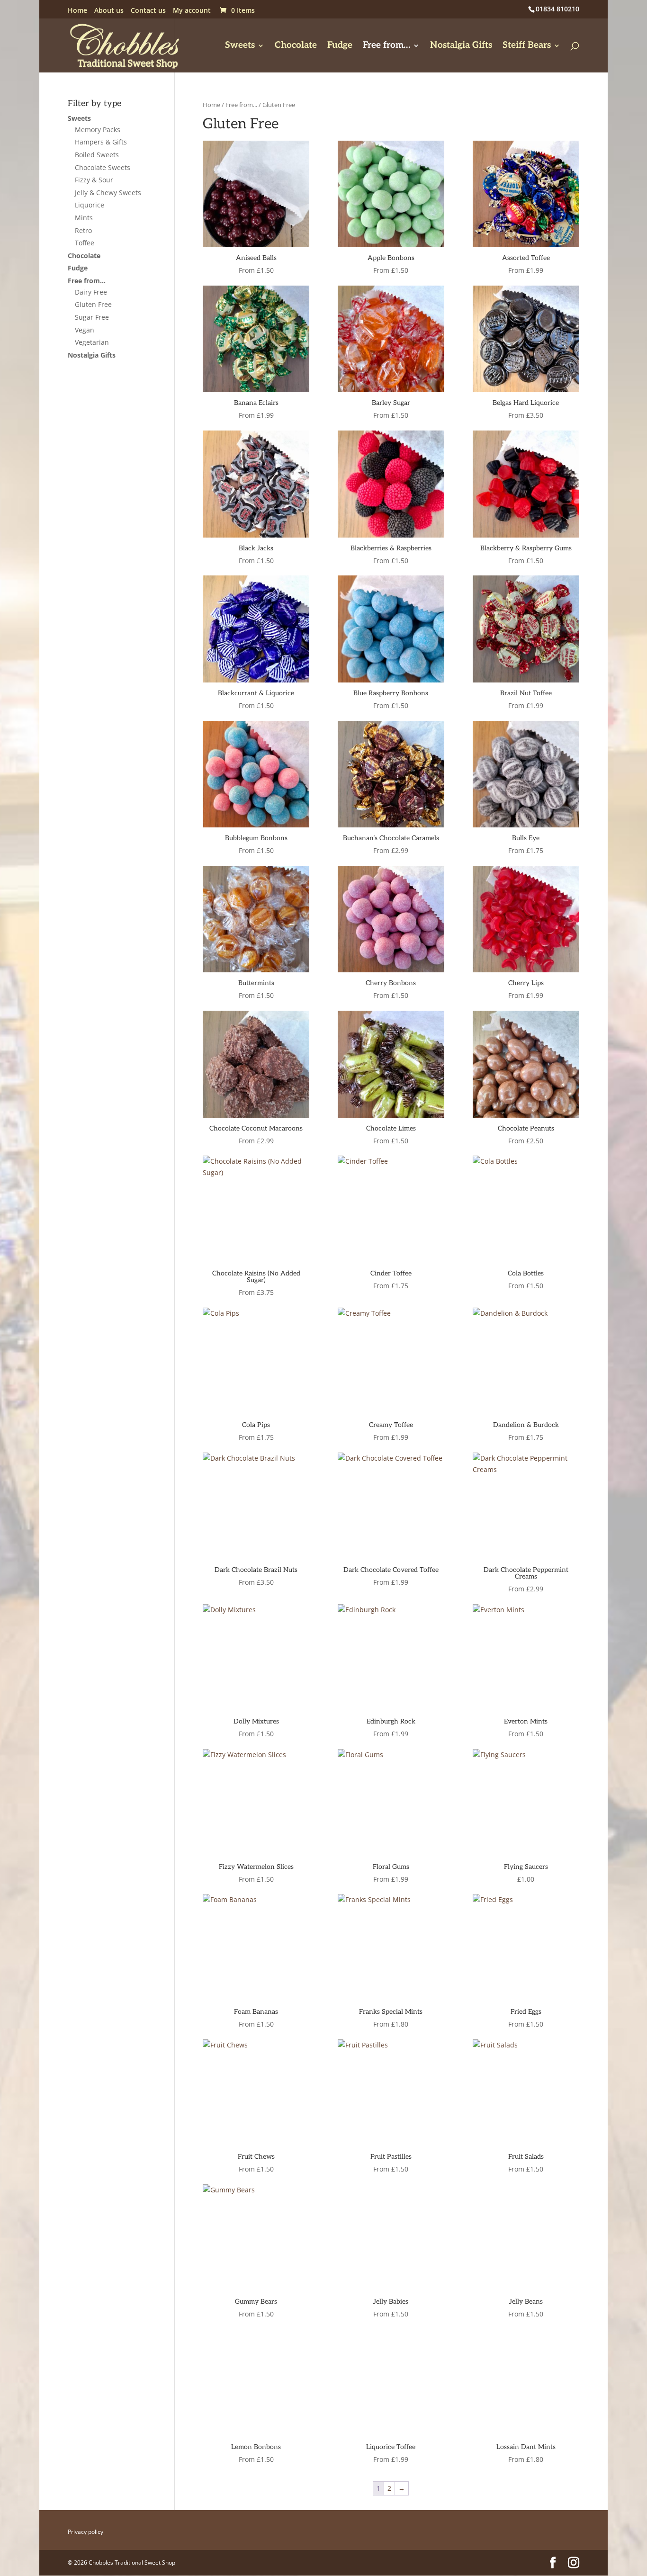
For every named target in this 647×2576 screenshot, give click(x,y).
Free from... (241, 105)
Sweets (240, 46)
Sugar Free (92, 317)
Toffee (85, 243)
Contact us (148, 11)
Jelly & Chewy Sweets (108, 193)
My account (192, 11)
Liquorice (90, 205)
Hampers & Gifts (101, 142)
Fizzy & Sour (94, 180)
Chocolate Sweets (103, 167)
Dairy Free (91, 292)
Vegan (85, 330)
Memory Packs (98, 130)
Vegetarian (92, 342)
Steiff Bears (527, 46)
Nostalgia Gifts (461, 46)
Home (77, 11)
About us (109, 11)
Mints (84, 218)
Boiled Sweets (97, 155)
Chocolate (296, 46)
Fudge (340, 46)
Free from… (386, 46)
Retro (83, 230)
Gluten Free (93, 304)
